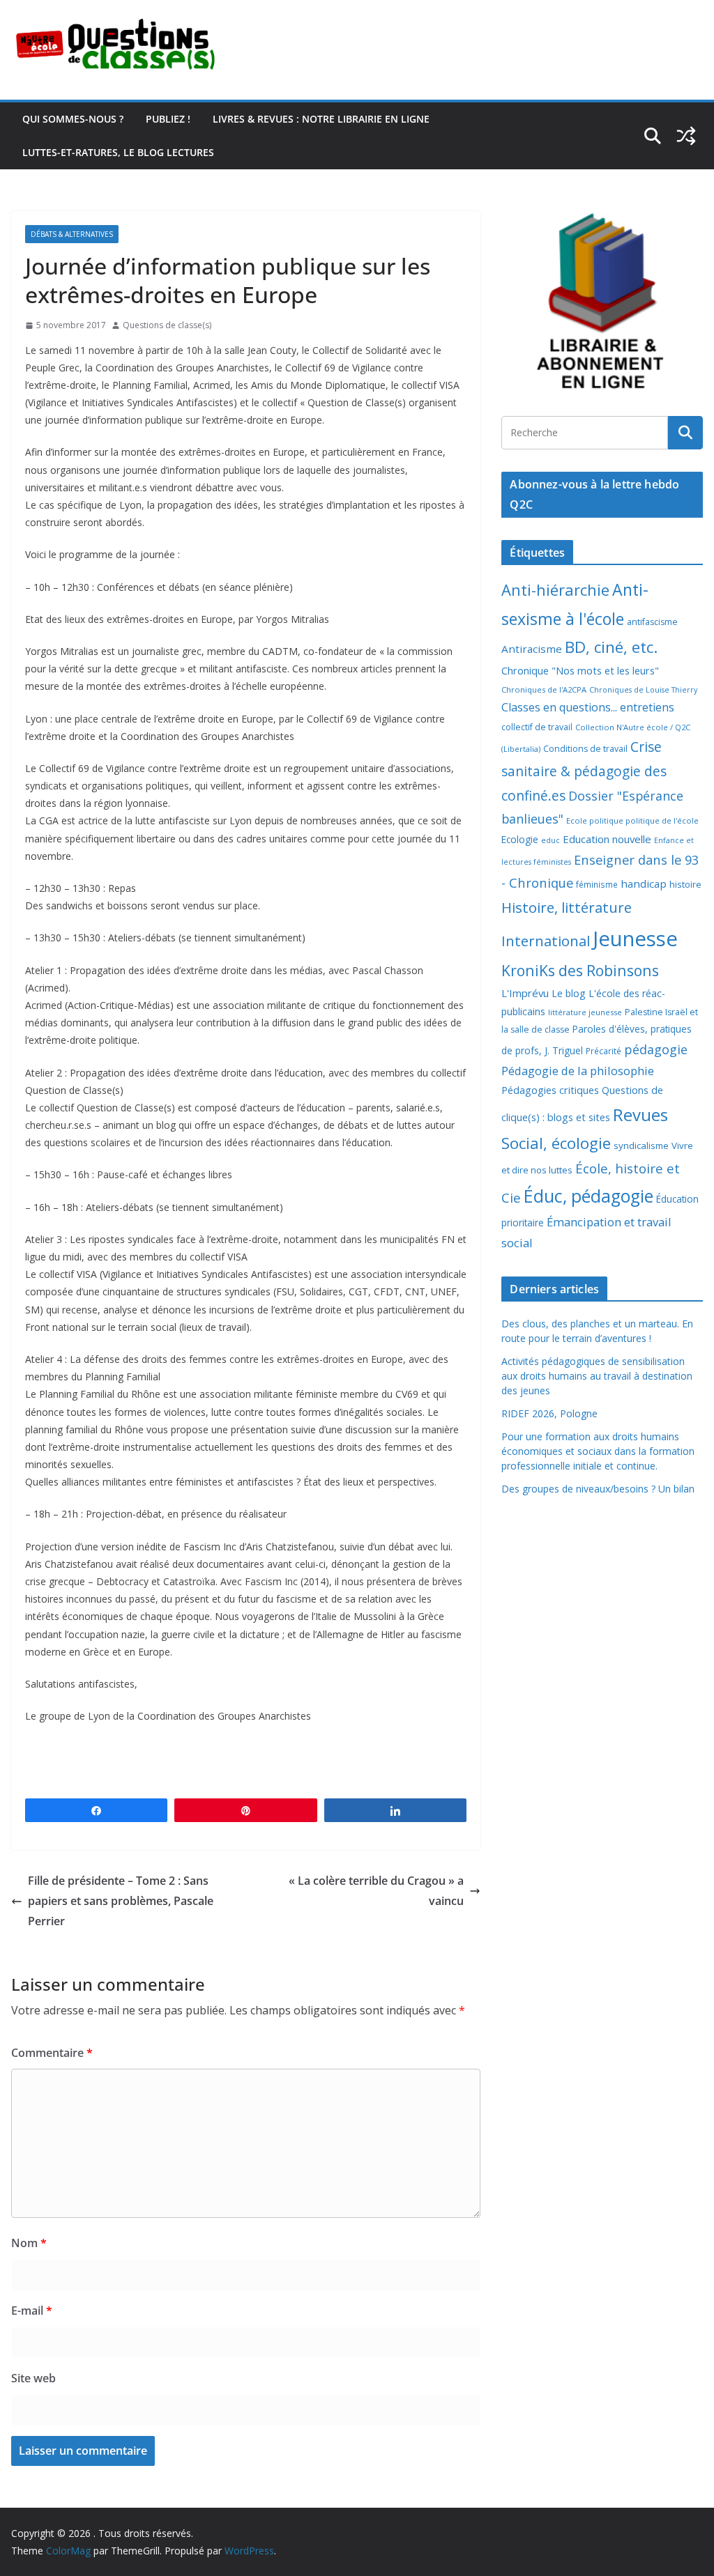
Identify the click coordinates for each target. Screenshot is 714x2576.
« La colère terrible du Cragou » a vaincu (376, 1891)
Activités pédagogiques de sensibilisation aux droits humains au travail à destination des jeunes (597, 1376)
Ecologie (520, 839)
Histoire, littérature (567, 907)
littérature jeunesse (585, 1012)
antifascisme (652, 622)
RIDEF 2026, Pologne (549, 1413)
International (546, 941)
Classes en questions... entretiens (588, 707)
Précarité (603, 1051)
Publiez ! (168, 119)
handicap (644, 884)
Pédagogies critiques (550, 1090)
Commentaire (52, 2053)
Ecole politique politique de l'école (632, 820)
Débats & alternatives (72, 234)
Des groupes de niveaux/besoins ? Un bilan (598, 1489)
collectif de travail (537, 727)
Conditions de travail (585, 749)
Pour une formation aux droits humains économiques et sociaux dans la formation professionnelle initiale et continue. (598, 1451)
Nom (29, 2243)
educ (550, 840)
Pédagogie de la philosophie (578, 1071)
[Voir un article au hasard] (686, 136)
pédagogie (656, 1049)
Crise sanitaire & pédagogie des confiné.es (584, 771)
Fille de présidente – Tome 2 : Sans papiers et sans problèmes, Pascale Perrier (121, 1901)
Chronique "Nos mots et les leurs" (580, 671)
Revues (640, 1115)
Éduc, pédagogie (588, 1196)
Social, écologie (556, 1143)
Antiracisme (532, 649)
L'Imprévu (525, 993)
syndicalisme (641, 1146)
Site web (33, 2378)
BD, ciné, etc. (611, 647)
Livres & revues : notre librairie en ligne (321, 119)
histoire (685, 884)
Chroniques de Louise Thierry (643, 690)
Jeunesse (635, 939)
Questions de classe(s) (167, 325)
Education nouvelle (607, 839)
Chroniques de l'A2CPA (544, 689)
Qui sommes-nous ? (73, 119)
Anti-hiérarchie (555, 590)
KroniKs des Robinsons (580, 970)
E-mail (32, 2311)
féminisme (597, 884)
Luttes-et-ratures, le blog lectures (118, 152)
